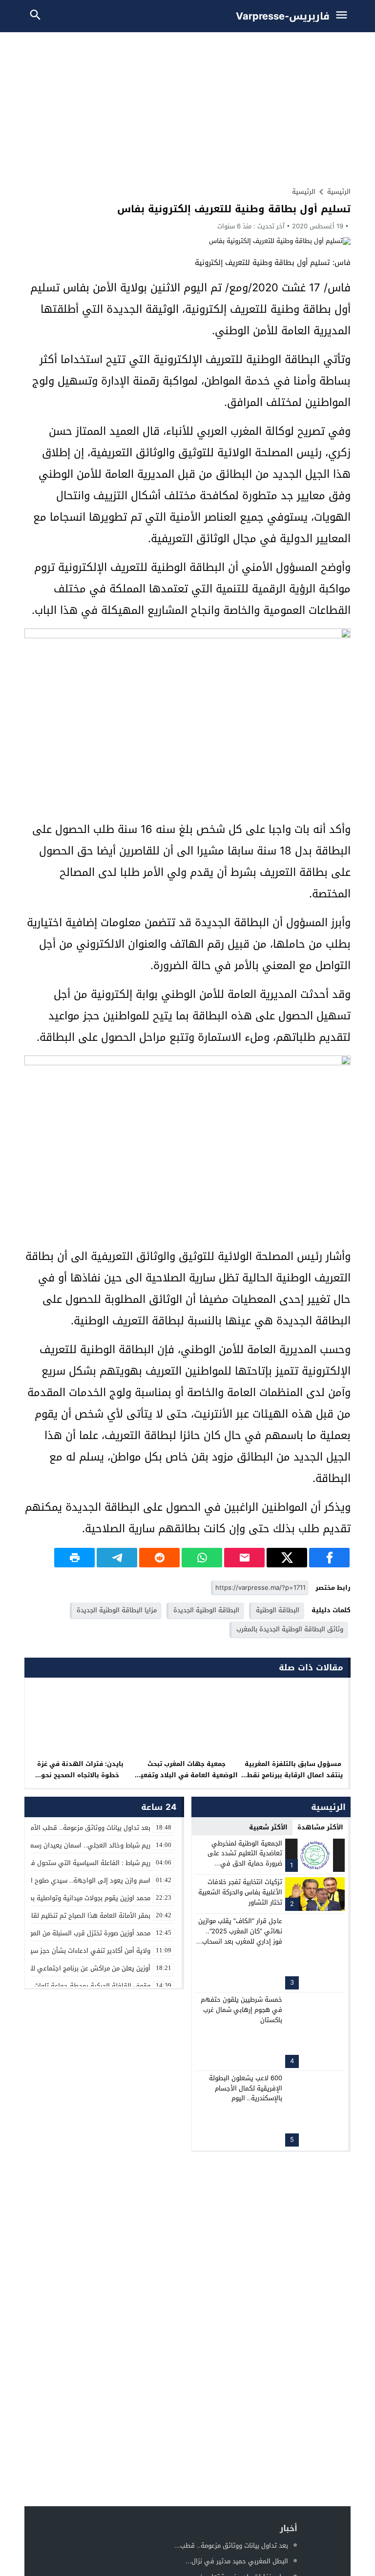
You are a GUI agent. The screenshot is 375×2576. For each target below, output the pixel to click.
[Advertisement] (187, 105)
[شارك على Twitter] (287, 1558)
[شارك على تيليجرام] (117, 1558)
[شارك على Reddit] (159, 1558)
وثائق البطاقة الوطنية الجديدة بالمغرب (290, 1629)
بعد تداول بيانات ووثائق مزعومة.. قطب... (231, 2546)
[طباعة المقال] (74, 1558)
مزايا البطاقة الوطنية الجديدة (117, 1610)
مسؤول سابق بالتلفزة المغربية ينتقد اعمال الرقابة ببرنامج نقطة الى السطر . (293, 1775)
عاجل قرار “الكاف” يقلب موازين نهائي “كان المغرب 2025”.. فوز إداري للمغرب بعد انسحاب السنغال (240, 1936)
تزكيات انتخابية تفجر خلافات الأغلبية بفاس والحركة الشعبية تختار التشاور (240, 1892)
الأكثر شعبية (268, 1827)
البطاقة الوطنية (278, 1610)
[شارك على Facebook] (329, 1558)
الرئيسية (304, 192)
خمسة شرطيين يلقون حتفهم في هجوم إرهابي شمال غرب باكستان (241, 2010)
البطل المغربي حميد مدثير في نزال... (237, 2561)
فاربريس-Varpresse (283, 16)
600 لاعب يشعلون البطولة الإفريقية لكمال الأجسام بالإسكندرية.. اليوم (246, 2088)
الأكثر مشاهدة (320, 1827)
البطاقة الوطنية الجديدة (206, 1610)
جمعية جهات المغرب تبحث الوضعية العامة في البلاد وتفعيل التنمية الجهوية (187, 1775)
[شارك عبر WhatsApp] (202, 1558)
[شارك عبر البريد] (244, 1558)
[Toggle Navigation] (344, 16)
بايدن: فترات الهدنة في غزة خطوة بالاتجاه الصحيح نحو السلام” (80, 1775)
